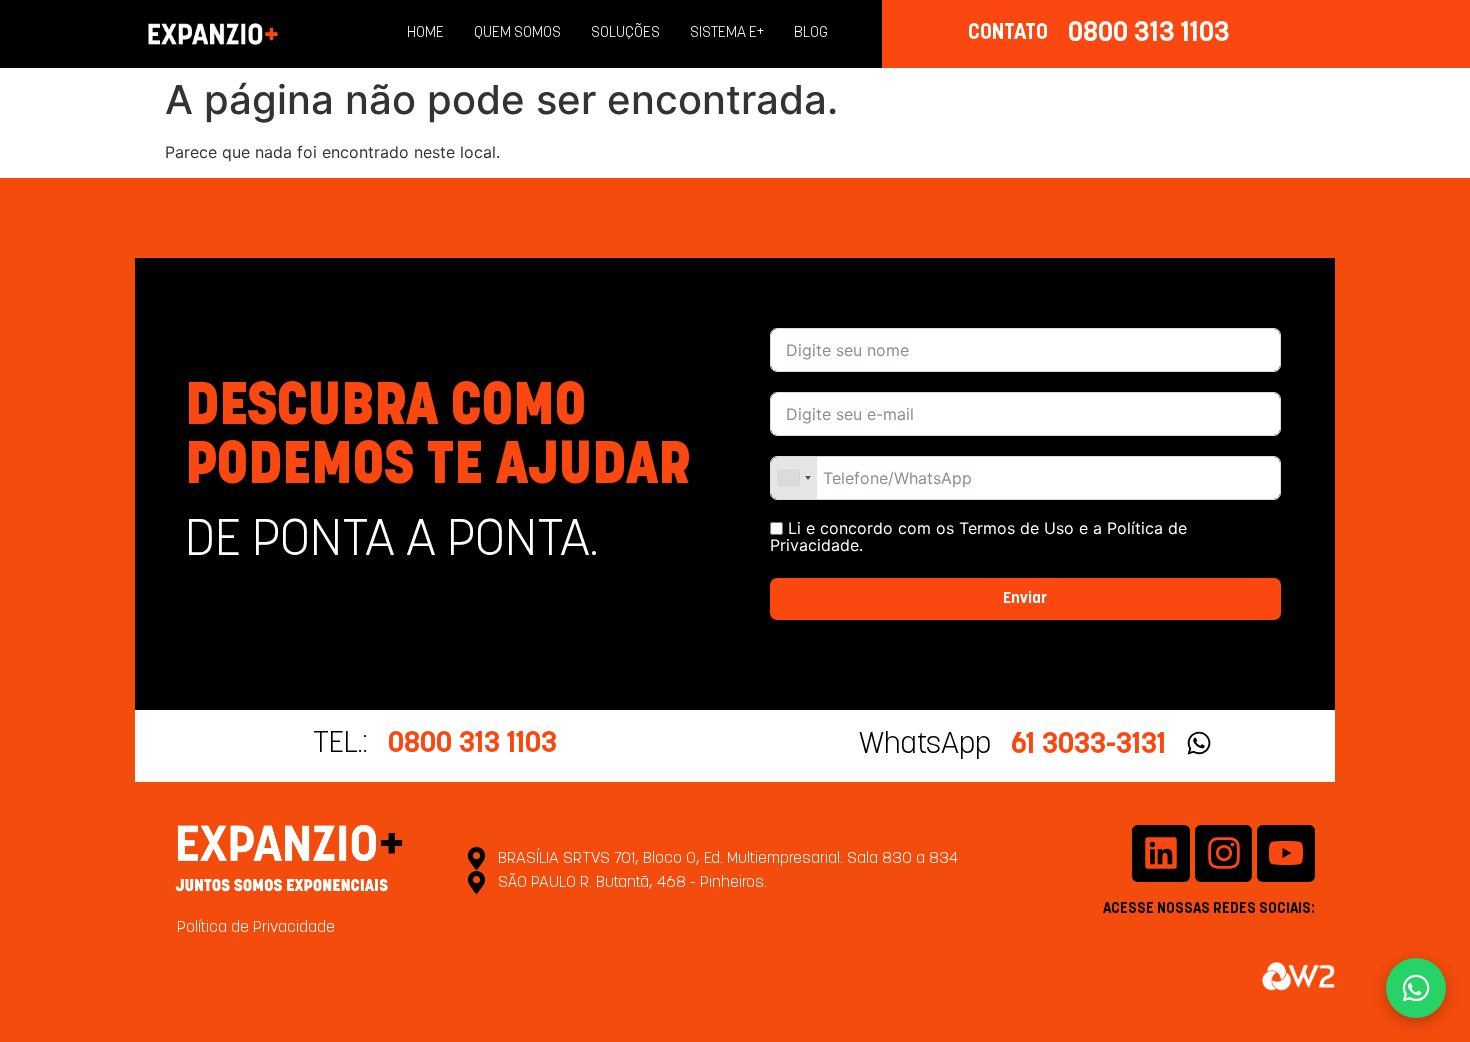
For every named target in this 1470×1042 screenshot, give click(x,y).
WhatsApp (925, 745)
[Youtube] (1286, 854)
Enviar (1025, 599)
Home (425, 33)
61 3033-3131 (1088, 745)
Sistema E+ (727, 33)
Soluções (625, 33)
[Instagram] (1224, 854)
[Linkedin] (1161, 854)
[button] (1416, 988)
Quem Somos (517, 33)
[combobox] (794, 478)
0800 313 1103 (1149, 34)
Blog (811, 33)
